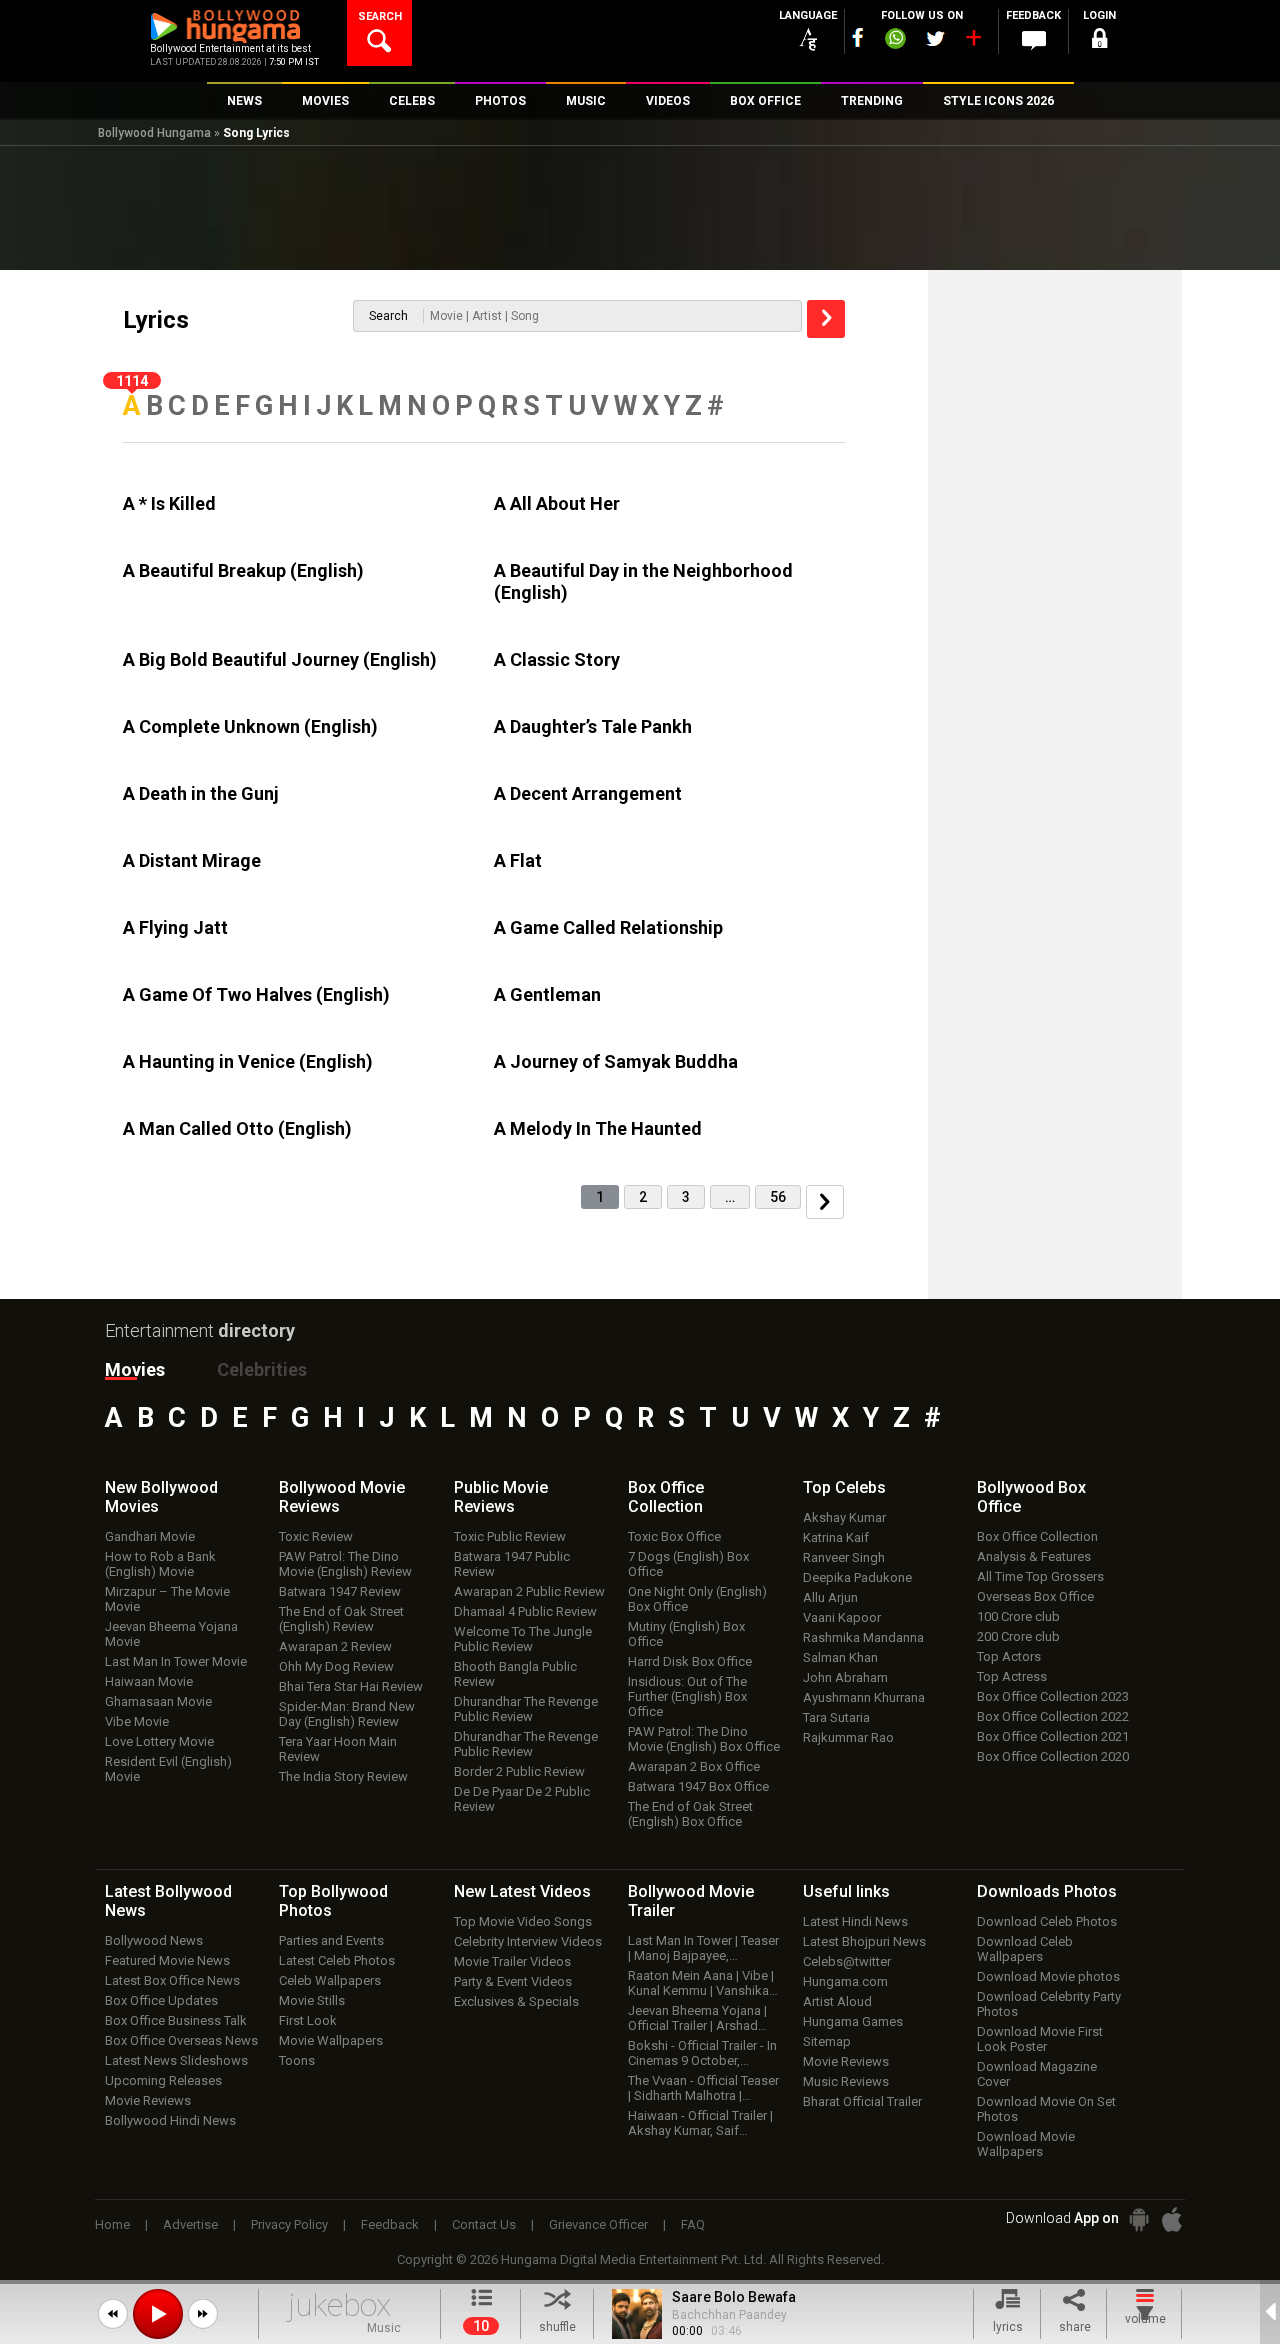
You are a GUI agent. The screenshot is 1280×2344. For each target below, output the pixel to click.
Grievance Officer (598, 2224)
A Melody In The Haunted (598, 1128)
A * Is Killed (169, 503)
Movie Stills (312, 2000)
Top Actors (1009, 1656)
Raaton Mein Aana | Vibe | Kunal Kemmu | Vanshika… (703, 1983)
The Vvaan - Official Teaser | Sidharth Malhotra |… (703, 2088)
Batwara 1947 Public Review (512, 1564)
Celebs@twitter (847, 1961)
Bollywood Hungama (154, 133)
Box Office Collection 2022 (1053, 1716)
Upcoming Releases (163, 2080)
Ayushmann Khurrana (864, 1697)
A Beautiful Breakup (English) (243, 570)
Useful (846, 1891)
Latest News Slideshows (176, 2060)
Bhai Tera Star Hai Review (351, 1686)
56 (778, 1197)
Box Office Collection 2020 (1053, 1756)
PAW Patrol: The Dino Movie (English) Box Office (704, 1739)
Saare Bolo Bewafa (734, 2297)
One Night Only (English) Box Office (697, 1599)
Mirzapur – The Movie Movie (167, 1599)
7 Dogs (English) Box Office (688, 1564)
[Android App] (1139, 2219)
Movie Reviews (148, 2100)
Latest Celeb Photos (337, 1960)
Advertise (190, 2224)
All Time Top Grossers (1040, 1576)
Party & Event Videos (513, 1981)
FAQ (693, 2224)
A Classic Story (557, 659)
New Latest (522, 1891)
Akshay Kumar (844, 1517)
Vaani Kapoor (842, 1617)
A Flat (518, 860)
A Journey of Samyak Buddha (616, 1061)
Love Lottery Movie (159, 1741)
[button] (113, 2314)
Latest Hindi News (855, 1921)
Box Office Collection (1037, 1536)
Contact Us (484, 2224)
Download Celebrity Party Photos (1049, 2004)
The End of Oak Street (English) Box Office (690, 1814)
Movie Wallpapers (331, 2040)
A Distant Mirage (192, 860)
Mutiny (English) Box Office (686, 1634)
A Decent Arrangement (588, 793)
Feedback (390, 2224)
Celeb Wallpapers (330, 1980)
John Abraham (845, 1677)
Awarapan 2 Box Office (694, 1766)
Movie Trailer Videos (512, 1961)
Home (112, 2224)
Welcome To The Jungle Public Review (523, 1639)
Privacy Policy (289, 2224)
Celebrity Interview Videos (528, 1941)
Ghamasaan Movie (158, 1701)
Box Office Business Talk (176, 2020)
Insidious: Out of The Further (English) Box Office (687, 1696)
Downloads (1047, 1891)
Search (388, 316)
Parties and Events (331, 1940)
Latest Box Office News (172, 1980)
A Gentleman (547, 994)
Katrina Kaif (836, 1537)
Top (844, 1487)
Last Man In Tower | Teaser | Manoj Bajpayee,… (703, 1948)
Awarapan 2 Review (335, 1646)
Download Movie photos (1048, 1976)
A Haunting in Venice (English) (248, 1061)
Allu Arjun (830, 1597)
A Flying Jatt (175, 927)
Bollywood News (154, 1940)
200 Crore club (1018, 1636)
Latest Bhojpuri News (864, 1941)
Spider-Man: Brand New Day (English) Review (347, 1714)
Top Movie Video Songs (523, 1921)
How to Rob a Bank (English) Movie (160, 1564)
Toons (297, 2060)
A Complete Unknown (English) (250, 726)
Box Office (666, 1497)
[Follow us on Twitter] (935, 38)
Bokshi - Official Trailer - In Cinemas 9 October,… (702, 2053)
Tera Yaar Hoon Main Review (338, 1749)
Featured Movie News (167, 1960)
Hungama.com (845, 1981)
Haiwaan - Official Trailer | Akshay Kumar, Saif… (700, 2123)
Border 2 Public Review (519, 1771)
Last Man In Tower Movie (176, 1661)
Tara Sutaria (836, 1717)
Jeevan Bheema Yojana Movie (171, 1634)
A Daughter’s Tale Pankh (593, 726)
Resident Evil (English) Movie (168, 1769)
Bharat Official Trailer (862, 2101)
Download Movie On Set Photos (1046, 2109)
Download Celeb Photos (1047, 1921)
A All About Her (557, 503)
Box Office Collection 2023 (1053, 1696)
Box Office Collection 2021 (1053, 1736)
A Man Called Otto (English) (237, 1128)
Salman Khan (840, 1657)
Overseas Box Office (1035, 1596)
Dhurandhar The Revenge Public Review (526, 1709)
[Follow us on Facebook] (858, 37)
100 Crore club (1018, 1616)
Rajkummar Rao (848, 1737)
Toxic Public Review (510, 1536)
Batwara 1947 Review (340, 1591)
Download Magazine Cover (1037, 2074)
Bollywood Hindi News (170, 2120)
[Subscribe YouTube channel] (973, 42)
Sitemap (827, 2041)
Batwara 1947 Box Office (698, 1786)
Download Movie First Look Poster (1040, 2039)
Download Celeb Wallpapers (1025, 1949)
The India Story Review (343, 1776)
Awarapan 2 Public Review (529, 1591)
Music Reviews (846, 2081)
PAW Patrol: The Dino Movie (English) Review (345, 1564)
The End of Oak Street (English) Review (341, 1619)
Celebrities (262, 1369)
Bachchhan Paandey (729, 2315)
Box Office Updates (161, 2000)
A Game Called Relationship (608, 927)
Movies (135, 1369)
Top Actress (1012, 1676)
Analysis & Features (1034, 1556)
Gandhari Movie (150, 1536)
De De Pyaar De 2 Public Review (522, 1799)
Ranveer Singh (844, 1557)
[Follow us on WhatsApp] (895, 41)
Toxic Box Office (674, 1536)
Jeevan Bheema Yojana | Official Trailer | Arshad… (697, 2018)
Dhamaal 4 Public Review (525, 1611)
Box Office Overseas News (181, 2040)
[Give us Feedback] (1034, 41)
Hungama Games (853, 2021)
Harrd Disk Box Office (690, 1661)
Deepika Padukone (857, 1577)
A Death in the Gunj (201, 793)
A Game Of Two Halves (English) (256, 994)
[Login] (1100, 41)
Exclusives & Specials (516, 2001)
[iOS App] (1172, 2219)
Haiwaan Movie (149, 1681)
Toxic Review (316, 1536)
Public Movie (501, 1497)
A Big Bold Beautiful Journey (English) (280, 659)
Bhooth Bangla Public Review (515, 1674)
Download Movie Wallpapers (1026, 2144)
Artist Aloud (837, 2001)
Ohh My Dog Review (336, 1666)
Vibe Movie (137, 1721)
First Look (308, 2020)
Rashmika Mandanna (863, 1637)
